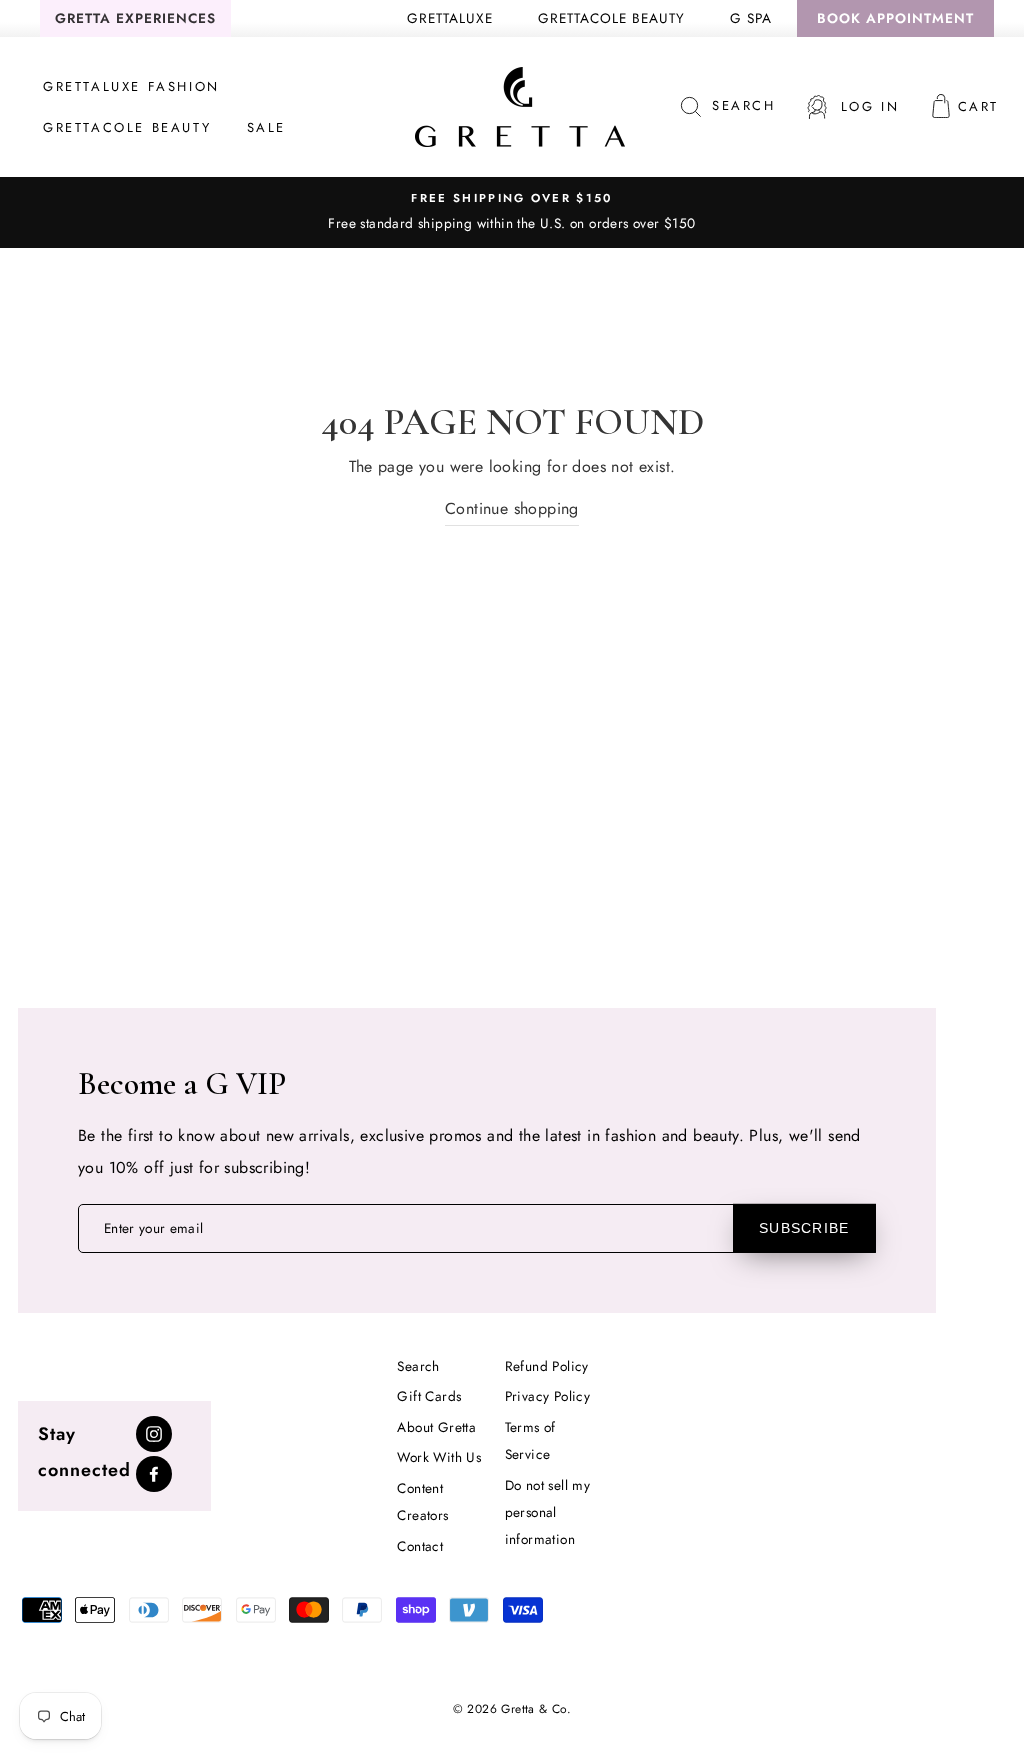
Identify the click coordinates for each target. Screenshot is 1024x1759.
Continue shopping (512, 508)
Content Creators (422, 1501)
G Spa (751, 18)
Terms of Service (530, 1440)
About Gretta (436, 1427)
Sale (266, 127)
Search (418, 1366)
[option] (512, 212)
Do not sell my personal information (548, 1512)
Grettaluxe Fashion (131, 86)
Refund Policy (547, 1366)
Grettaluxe (450, 18)
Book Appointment (895, 18)
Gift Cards (429, 1396)
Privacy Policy (548, 1396)
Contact (420, 1546)
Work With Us (439, 1457)
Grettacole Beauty (611, 18)
